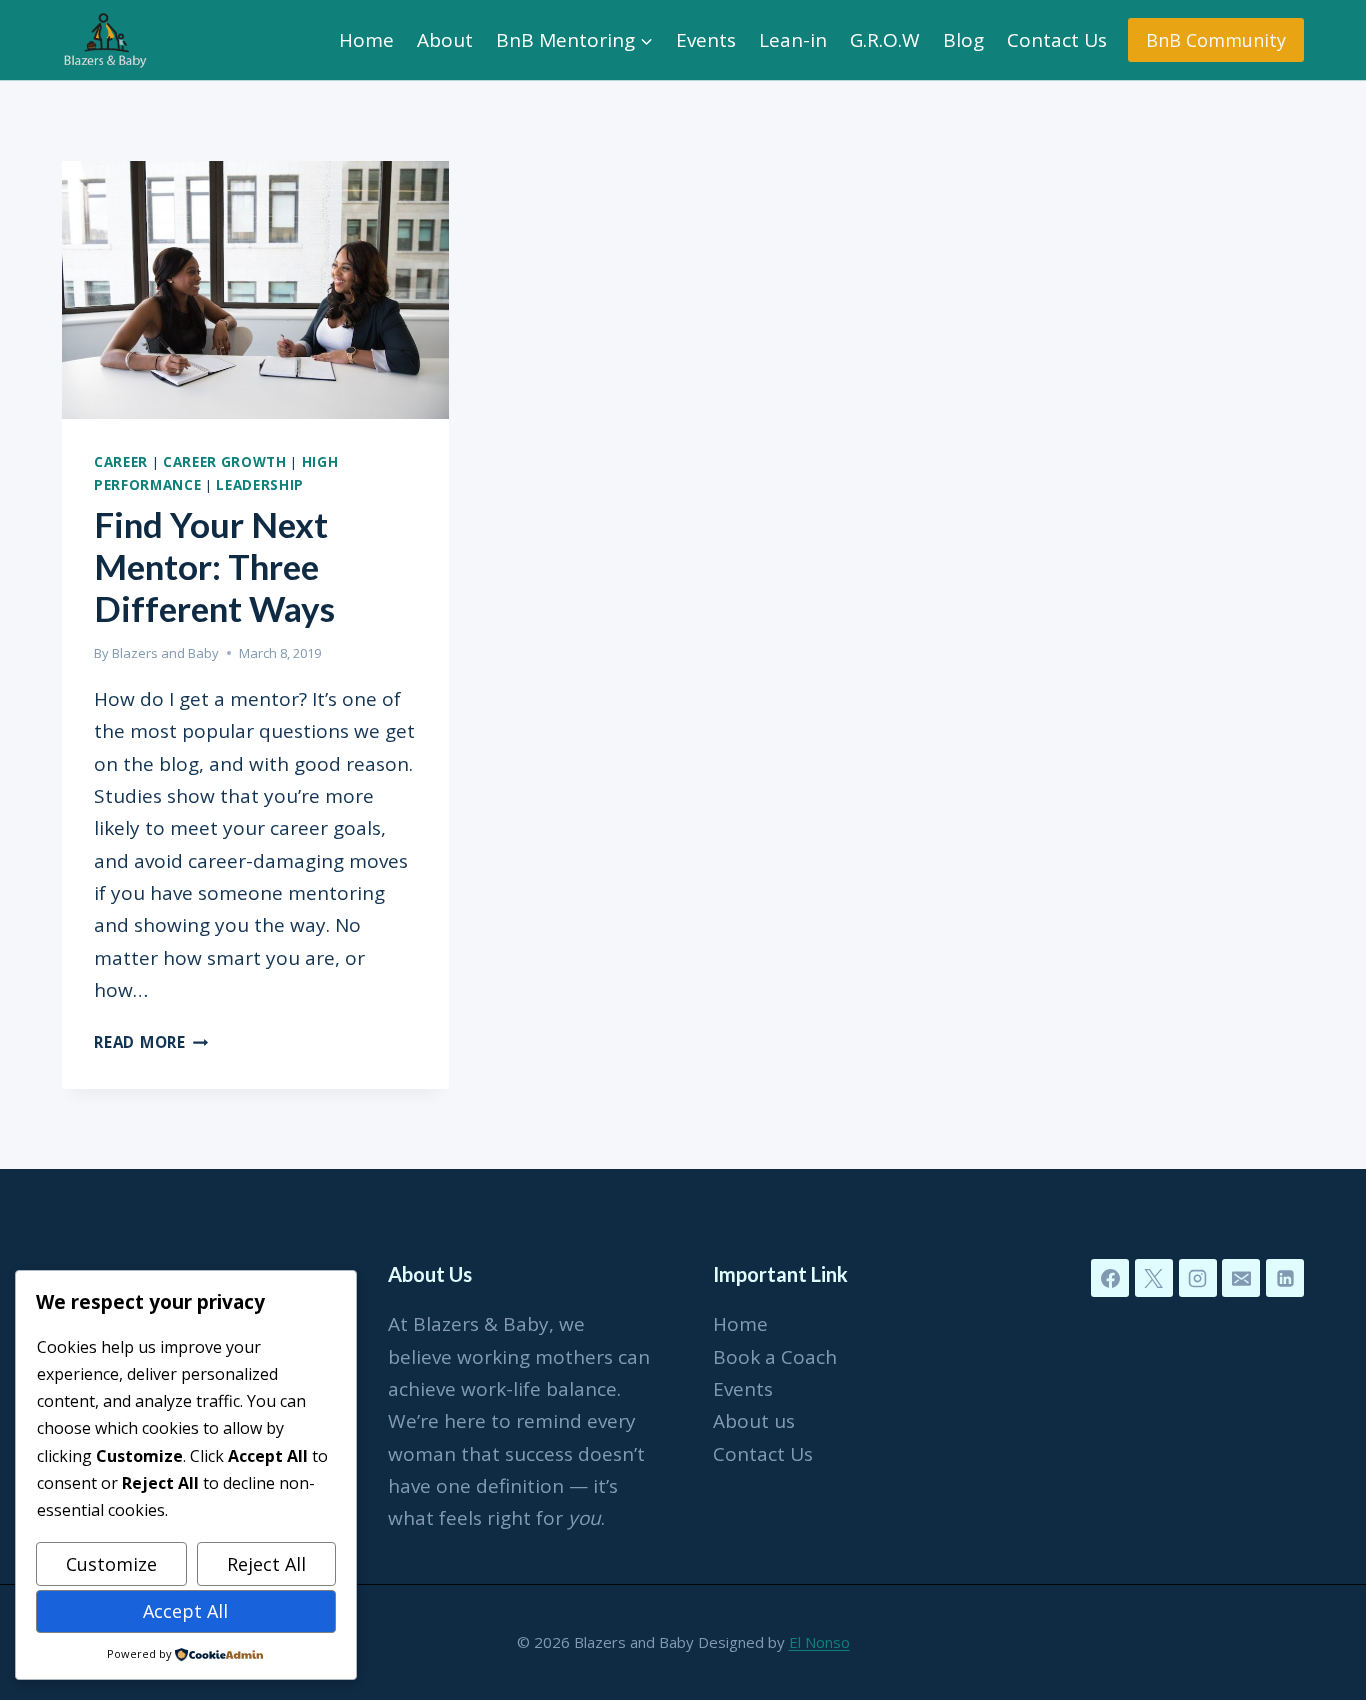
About (445, 40)
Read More (151, 1042)
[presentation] (255, 290)
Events (706, 40)
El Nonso (819, 1642)
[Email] (1241, 1278)
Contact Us (1057, 40)
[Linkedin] (1285, 1278)
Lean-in (793, 40)
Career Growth (225, 462)
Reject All (266, 1564)
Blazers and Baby (165, 653)
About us (754, 1421)
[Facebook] (1110, 1278)
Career (121, 462)
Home (366, 40)
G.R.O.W (885, 40)
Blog (963, 40)
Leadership (260, 485)
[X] (1154, 1278)
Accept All (185, 1611)
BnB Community (1216, 40)
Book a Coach (775, 1357)
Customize (111, 1564)
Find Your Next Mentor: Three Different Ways (214, 566)
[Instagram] (1198, 1278)
